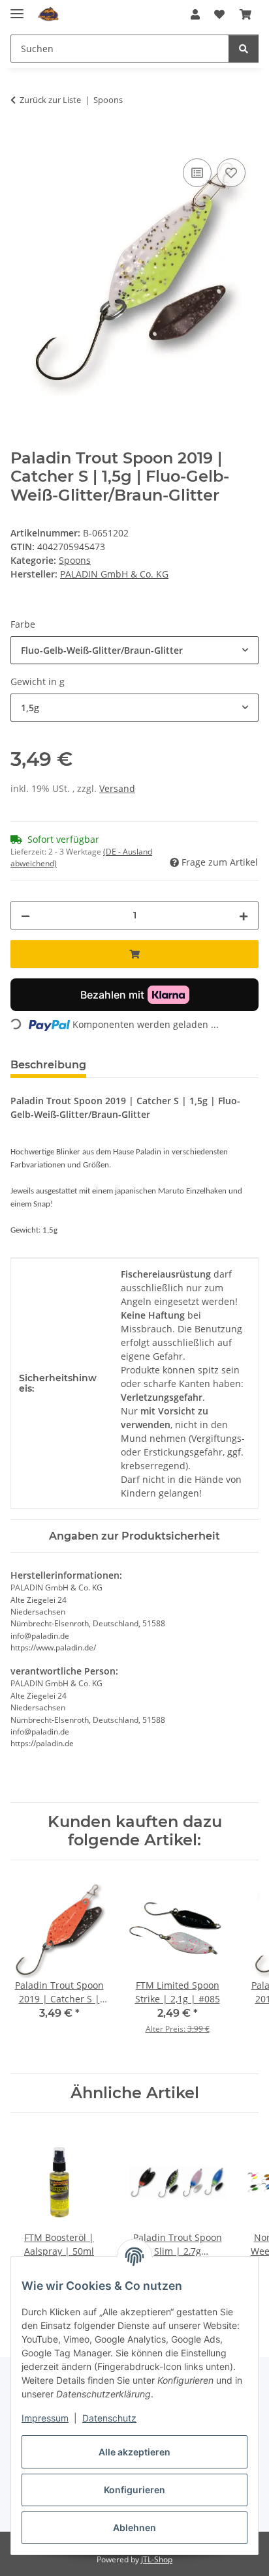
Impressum (45, 2418)
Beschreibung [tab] (48, 1065)
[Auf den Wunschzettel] (231, 173)
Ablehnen (134, 2527)
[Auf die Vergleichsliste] (197, 173)
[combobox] (134, 650)
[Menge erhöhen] (244, 915)
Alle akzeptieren (134, 2452)
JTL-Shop (157, 2559)
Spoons (75, 560)
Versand (117, 788)
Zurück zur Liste (50, 100)
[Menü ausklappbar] (17, 8)
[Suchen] (244, 49)
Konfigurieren (134, 2490)
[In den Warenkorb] (21, 141)
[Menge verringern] (25, 915)
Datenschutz (109, 2418)
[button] (195, 14)
